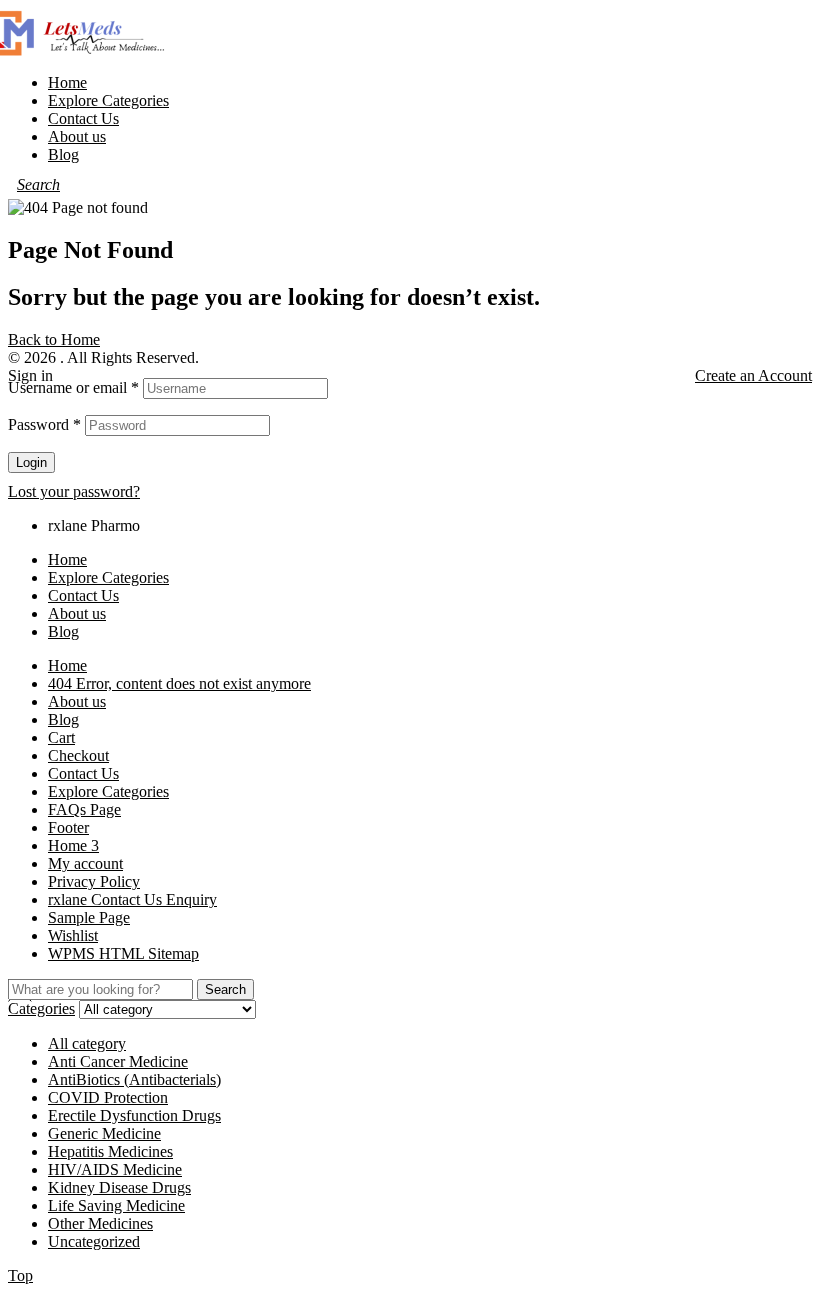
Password (44, 424)
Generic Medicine (104, 1133)
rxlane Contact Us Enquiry (132, 899)
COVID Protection (108, 1097)
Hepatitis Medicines (110, 1151)
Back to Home (54, 339)
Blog (63, 631)
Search (225, 989)
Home (67, 559)
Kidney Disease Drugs (119, 1187)
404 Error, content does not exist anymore (179, 683)
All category (87, 1043)
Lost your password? (74, 491)
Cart (61, 737)
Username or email (73, 387)
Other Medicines (100, 1223)
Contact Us (83, 595)
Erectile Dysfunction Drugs (134, 1115)
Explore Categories (108, 577)
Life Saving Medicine (116, 1205)
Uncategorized (94, 1241)
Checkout (78, 755)
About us (77, 613)
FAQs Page (84, 809)
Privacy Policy (94, 881)
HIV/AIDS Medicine (115, 1169)
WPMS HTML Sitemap (123, 953)
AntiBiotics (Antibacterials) (134, 1079)
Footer (68, 827)
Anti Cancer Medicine (118, 1061)
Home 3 (73, 845)
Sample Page (89, 917)
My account (85, 863)
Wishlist (73, 935)
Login (31, 462)
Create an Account (753, 375)
